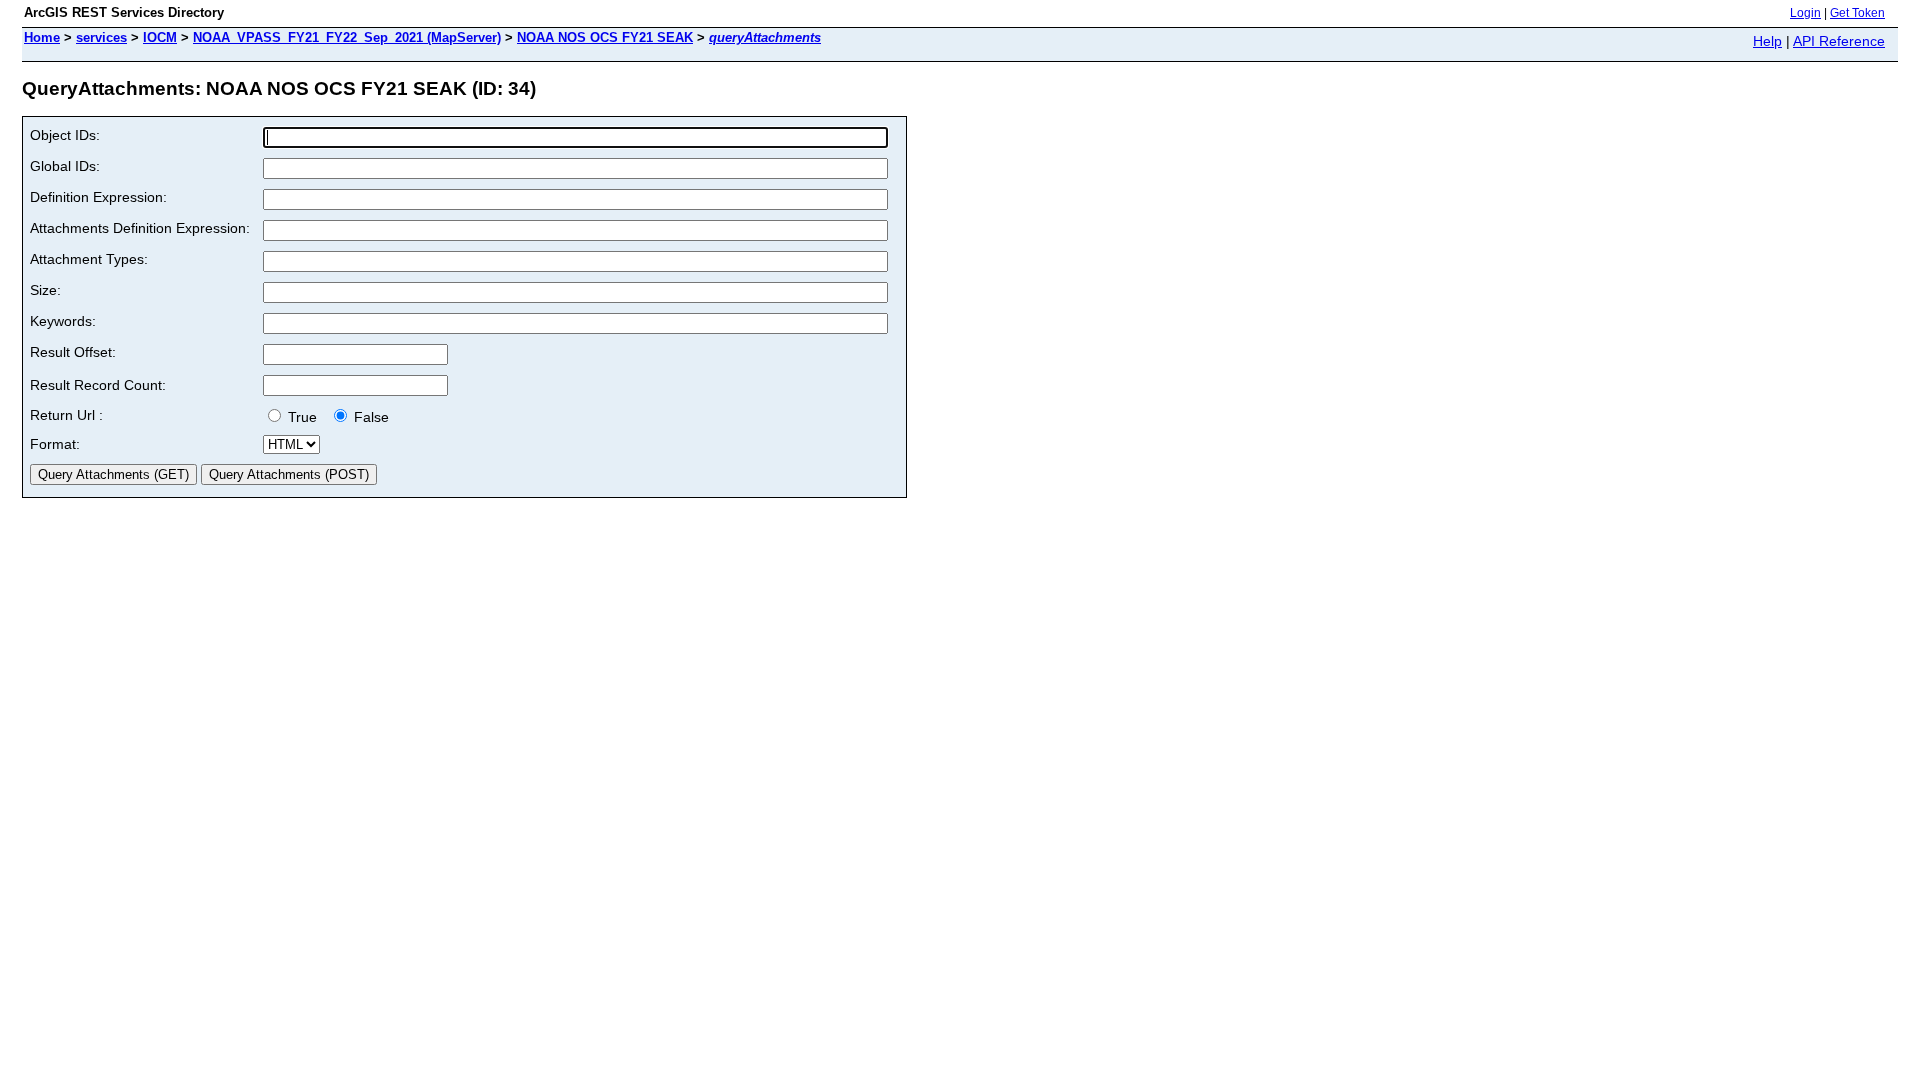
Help (1767, 41)
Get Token (1857, 13)
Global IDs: (65, 166)
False (369, 417)
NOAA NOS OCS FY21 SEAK (605, 37)
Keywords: (63, 321)
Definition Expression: (98, 197)
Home (42, 37)
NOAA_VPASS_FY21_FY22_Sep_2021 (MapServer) (347, 37)
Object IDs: (65, 135)
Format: (55, 444)
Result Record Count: (98, 385)
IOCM (160, 37)
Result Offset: (73, 352)
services (101, 37)
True (304, 417)
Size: (45, 290)
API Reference (1839, 41)
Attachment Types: (89, 259)
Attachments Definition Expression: (140, 228)
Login (1805, 13)
